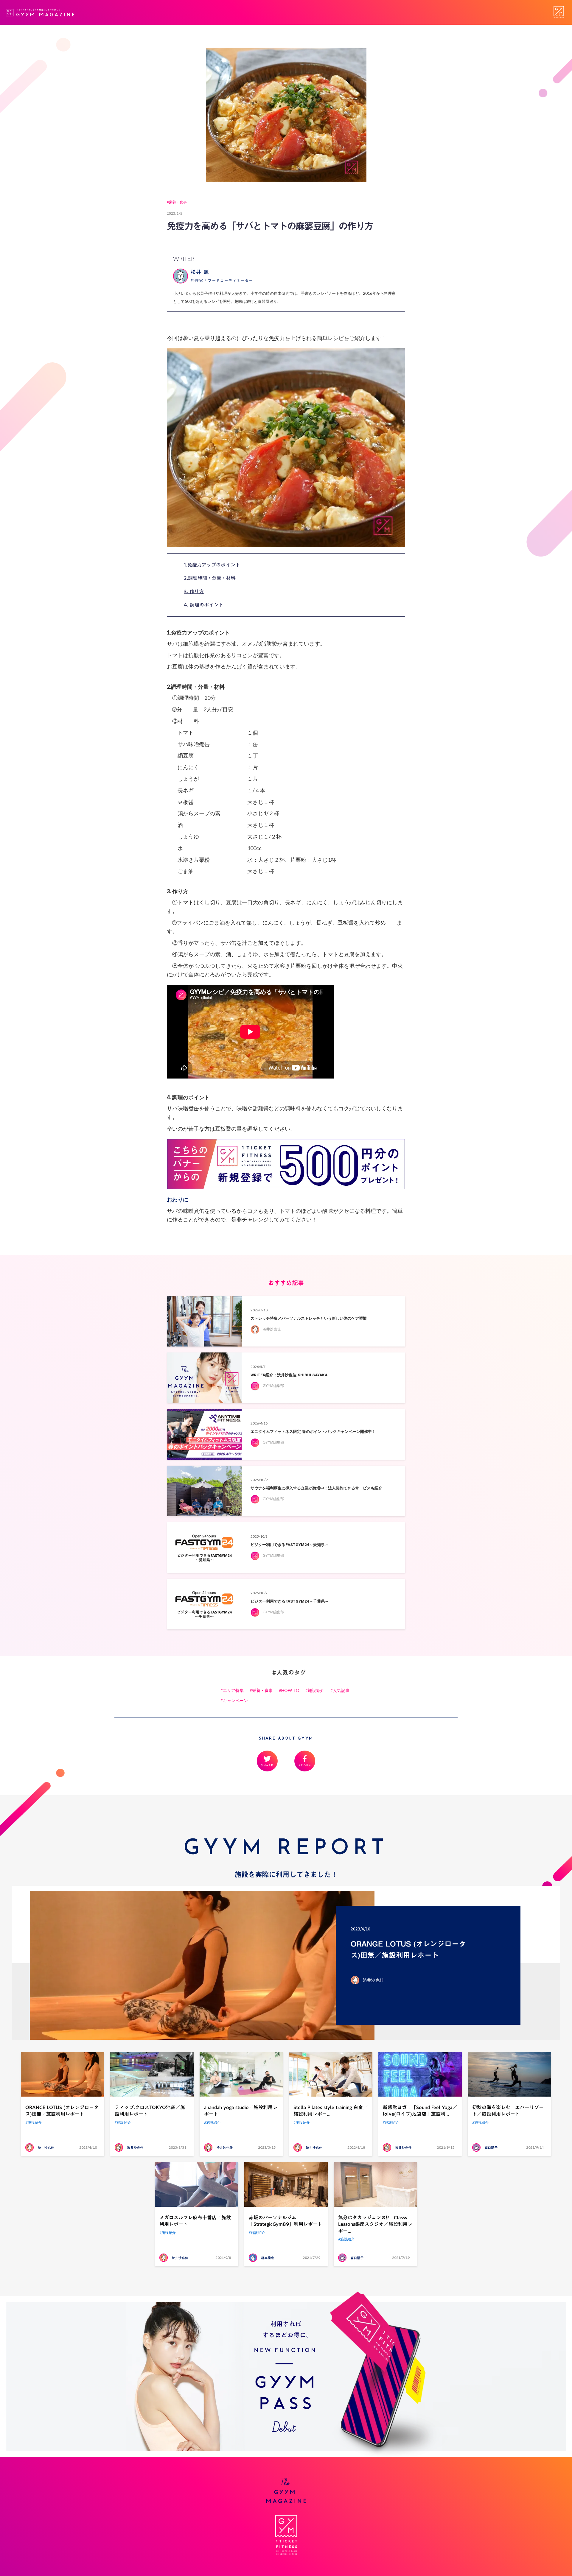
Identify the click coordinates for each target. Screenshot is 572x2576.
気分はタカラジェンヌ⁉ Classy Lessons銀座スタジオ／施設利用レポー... (375, 2224)
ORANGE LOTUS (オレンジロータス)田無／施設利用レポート (62, 2111)
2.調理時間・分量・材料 (210, 578)
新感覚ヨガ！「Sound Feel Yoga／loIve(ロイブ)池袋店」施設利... (420, 2111)
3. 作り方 (194, 591)
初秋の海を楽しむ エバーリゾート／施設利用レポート (508, 2111)
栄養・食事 (178, 202)
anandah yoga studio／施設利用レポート (241, 2111)
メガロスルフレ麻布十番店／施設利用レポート (195, 2221)
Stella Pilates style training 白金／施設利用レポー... (331, 2111)
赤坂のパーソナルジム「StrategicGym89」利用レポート (285, 2221)
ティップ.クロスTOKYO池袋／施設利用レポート (150, 2111)
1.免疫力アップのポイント (212, 565)
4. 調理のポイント (204, 605)
